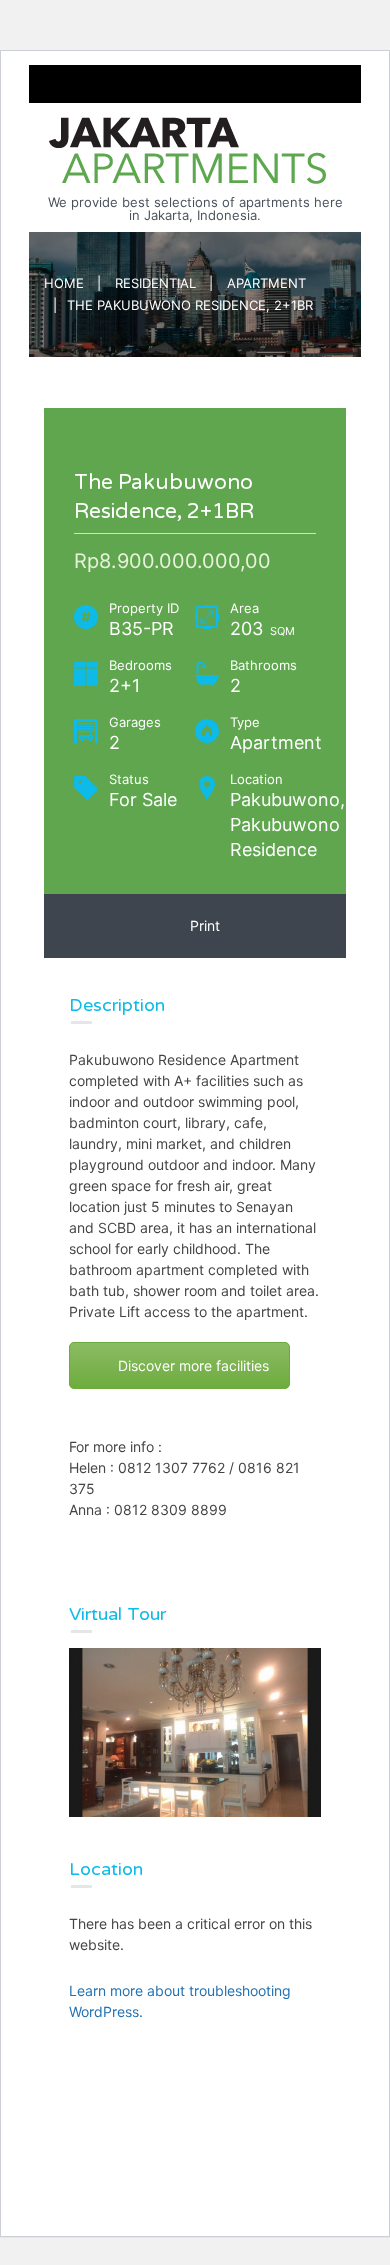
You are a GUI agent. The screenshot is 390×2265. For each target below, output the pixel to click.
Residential (155, 283)
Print (201, 925)
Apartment (266, 283)
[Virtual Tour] (195, 1732)
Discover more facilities (193, 1365)
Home (64, 283)
